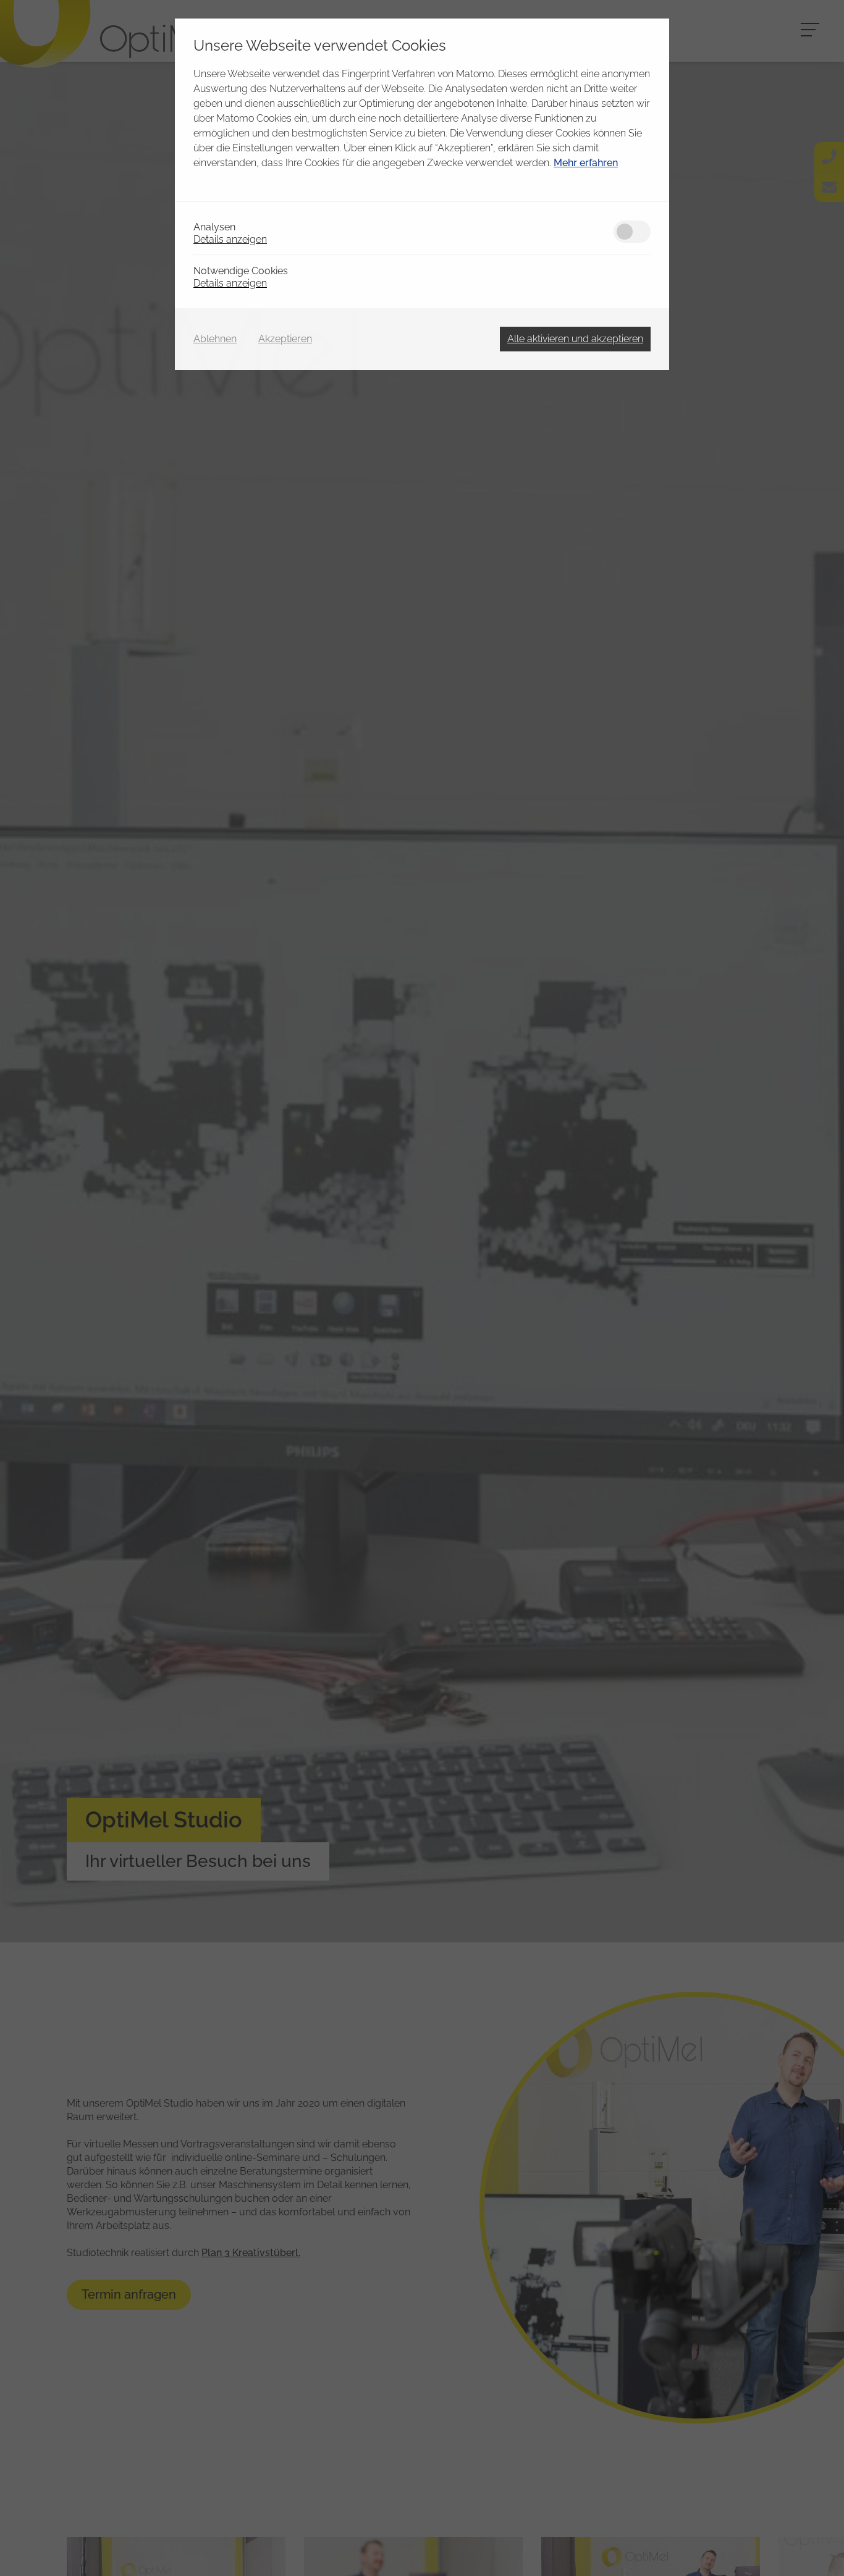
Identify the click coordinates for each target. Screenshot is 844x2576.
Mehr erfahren (586, 163)
